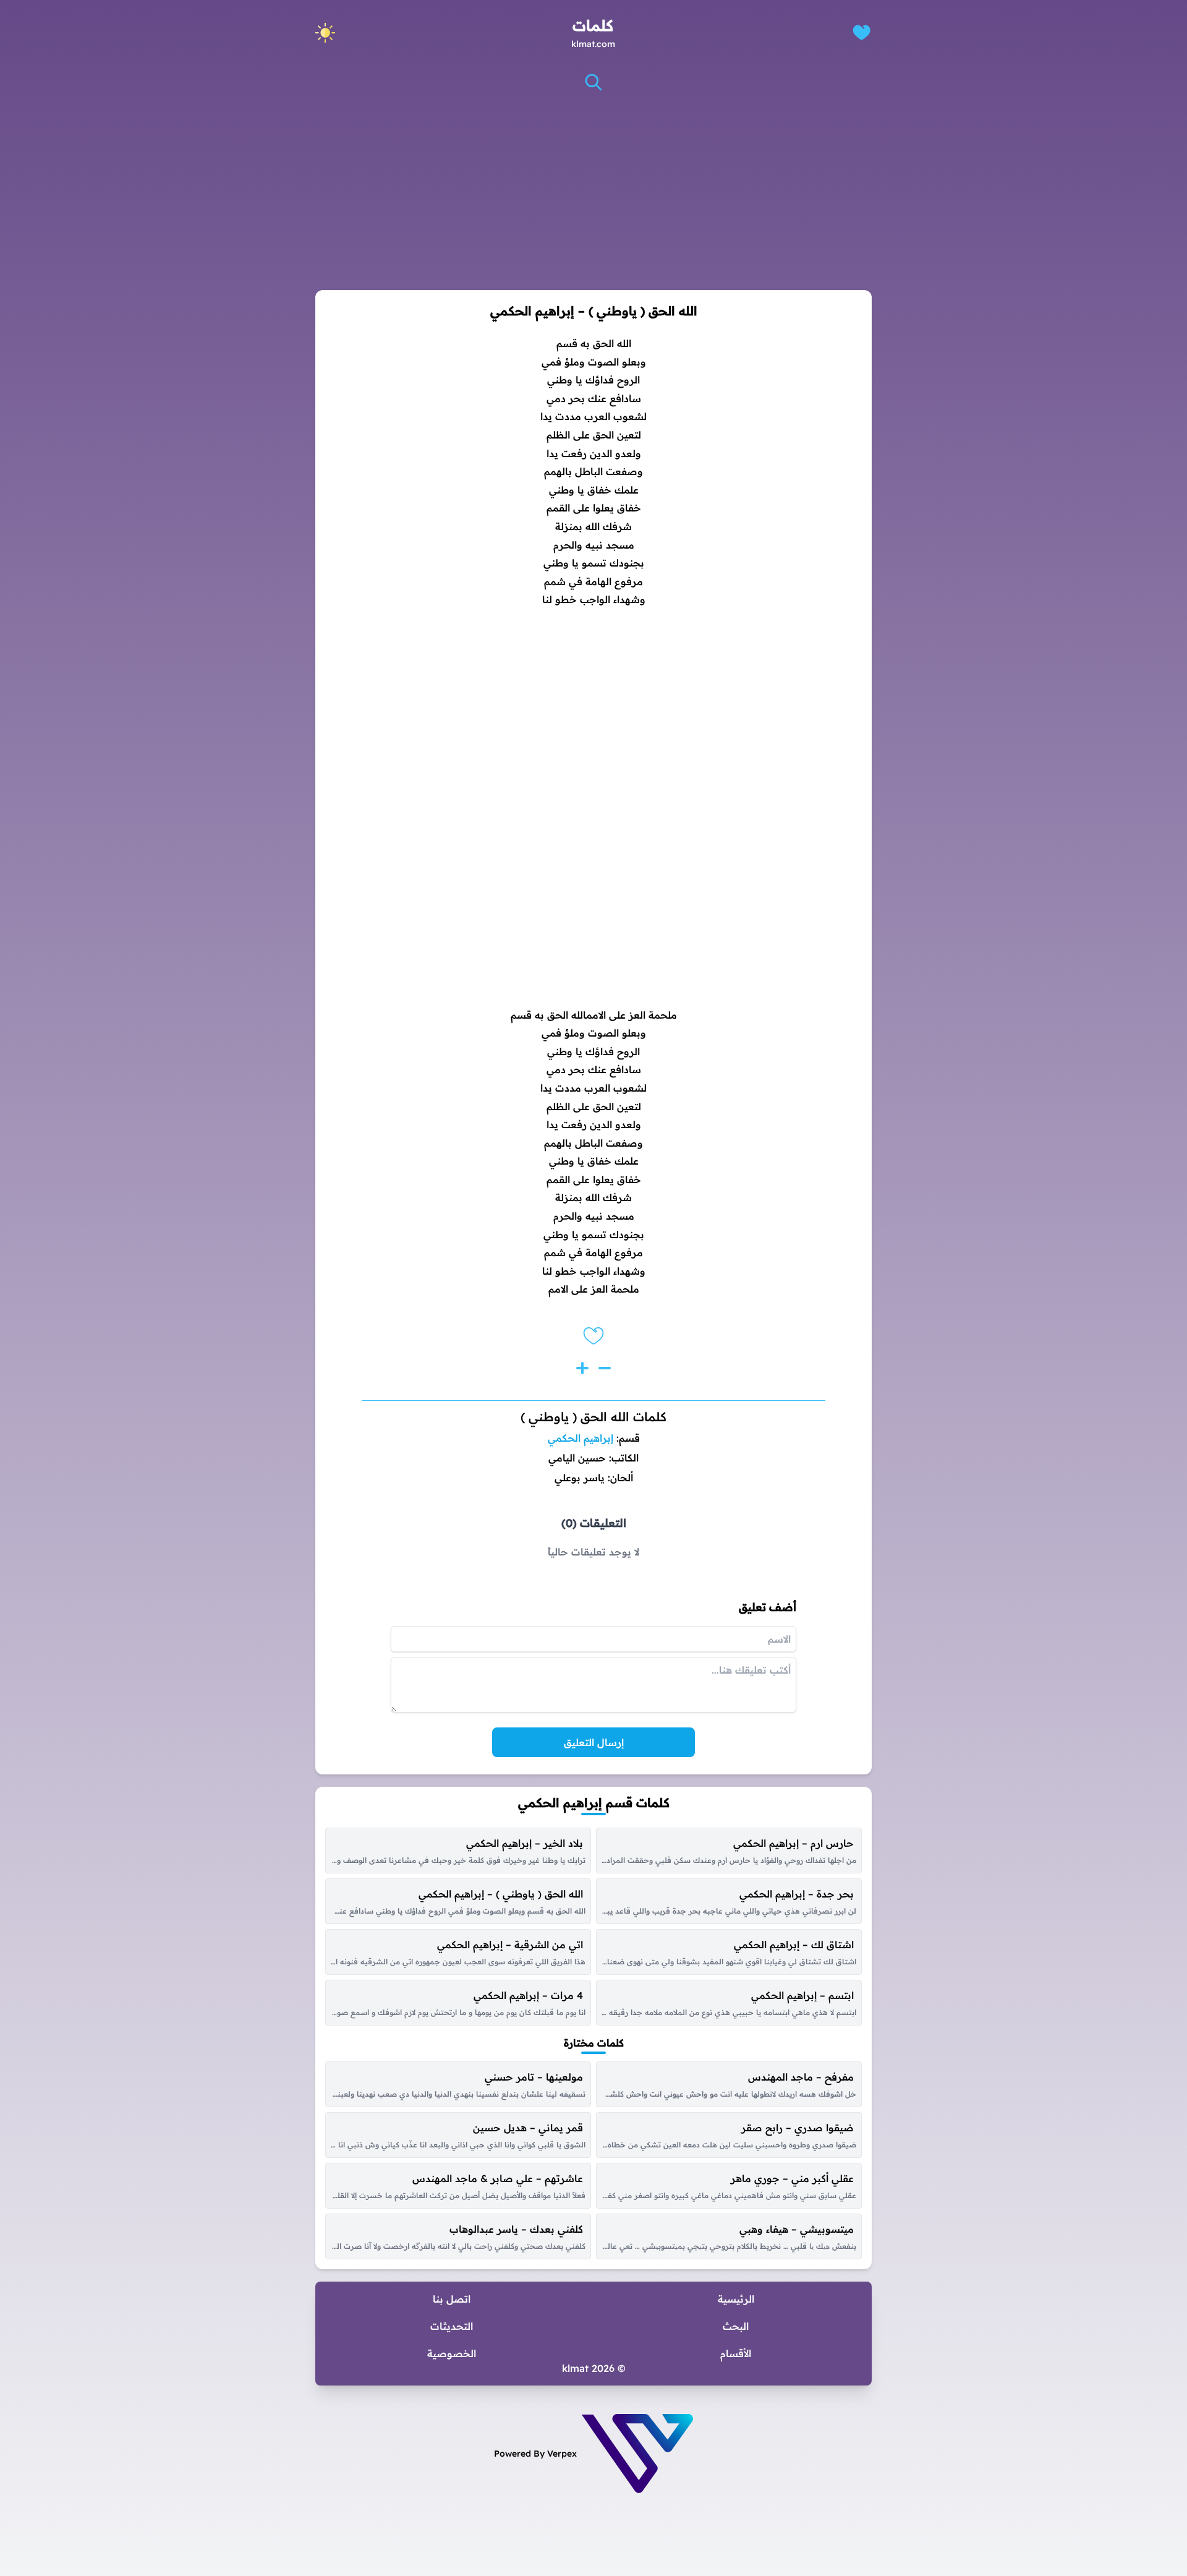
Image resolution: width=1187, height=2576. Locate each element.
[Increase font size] (582, 1368)
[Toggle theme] (325, 33)
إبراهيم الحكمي (581, 1438)
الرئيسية (736, 2299)
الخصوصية (452, 2353)
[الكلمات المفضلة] (862, 32)
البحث (736, 2326)
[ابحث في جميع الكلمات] (593, 82)
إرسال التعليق (594, 1742)
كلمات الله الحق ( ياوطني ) (593, 1417)
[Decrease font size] (605, 1368)
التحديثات (452, 2326)
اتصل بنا (452, 2299)
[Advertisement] (593, 191)
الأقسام (736, 2353)
